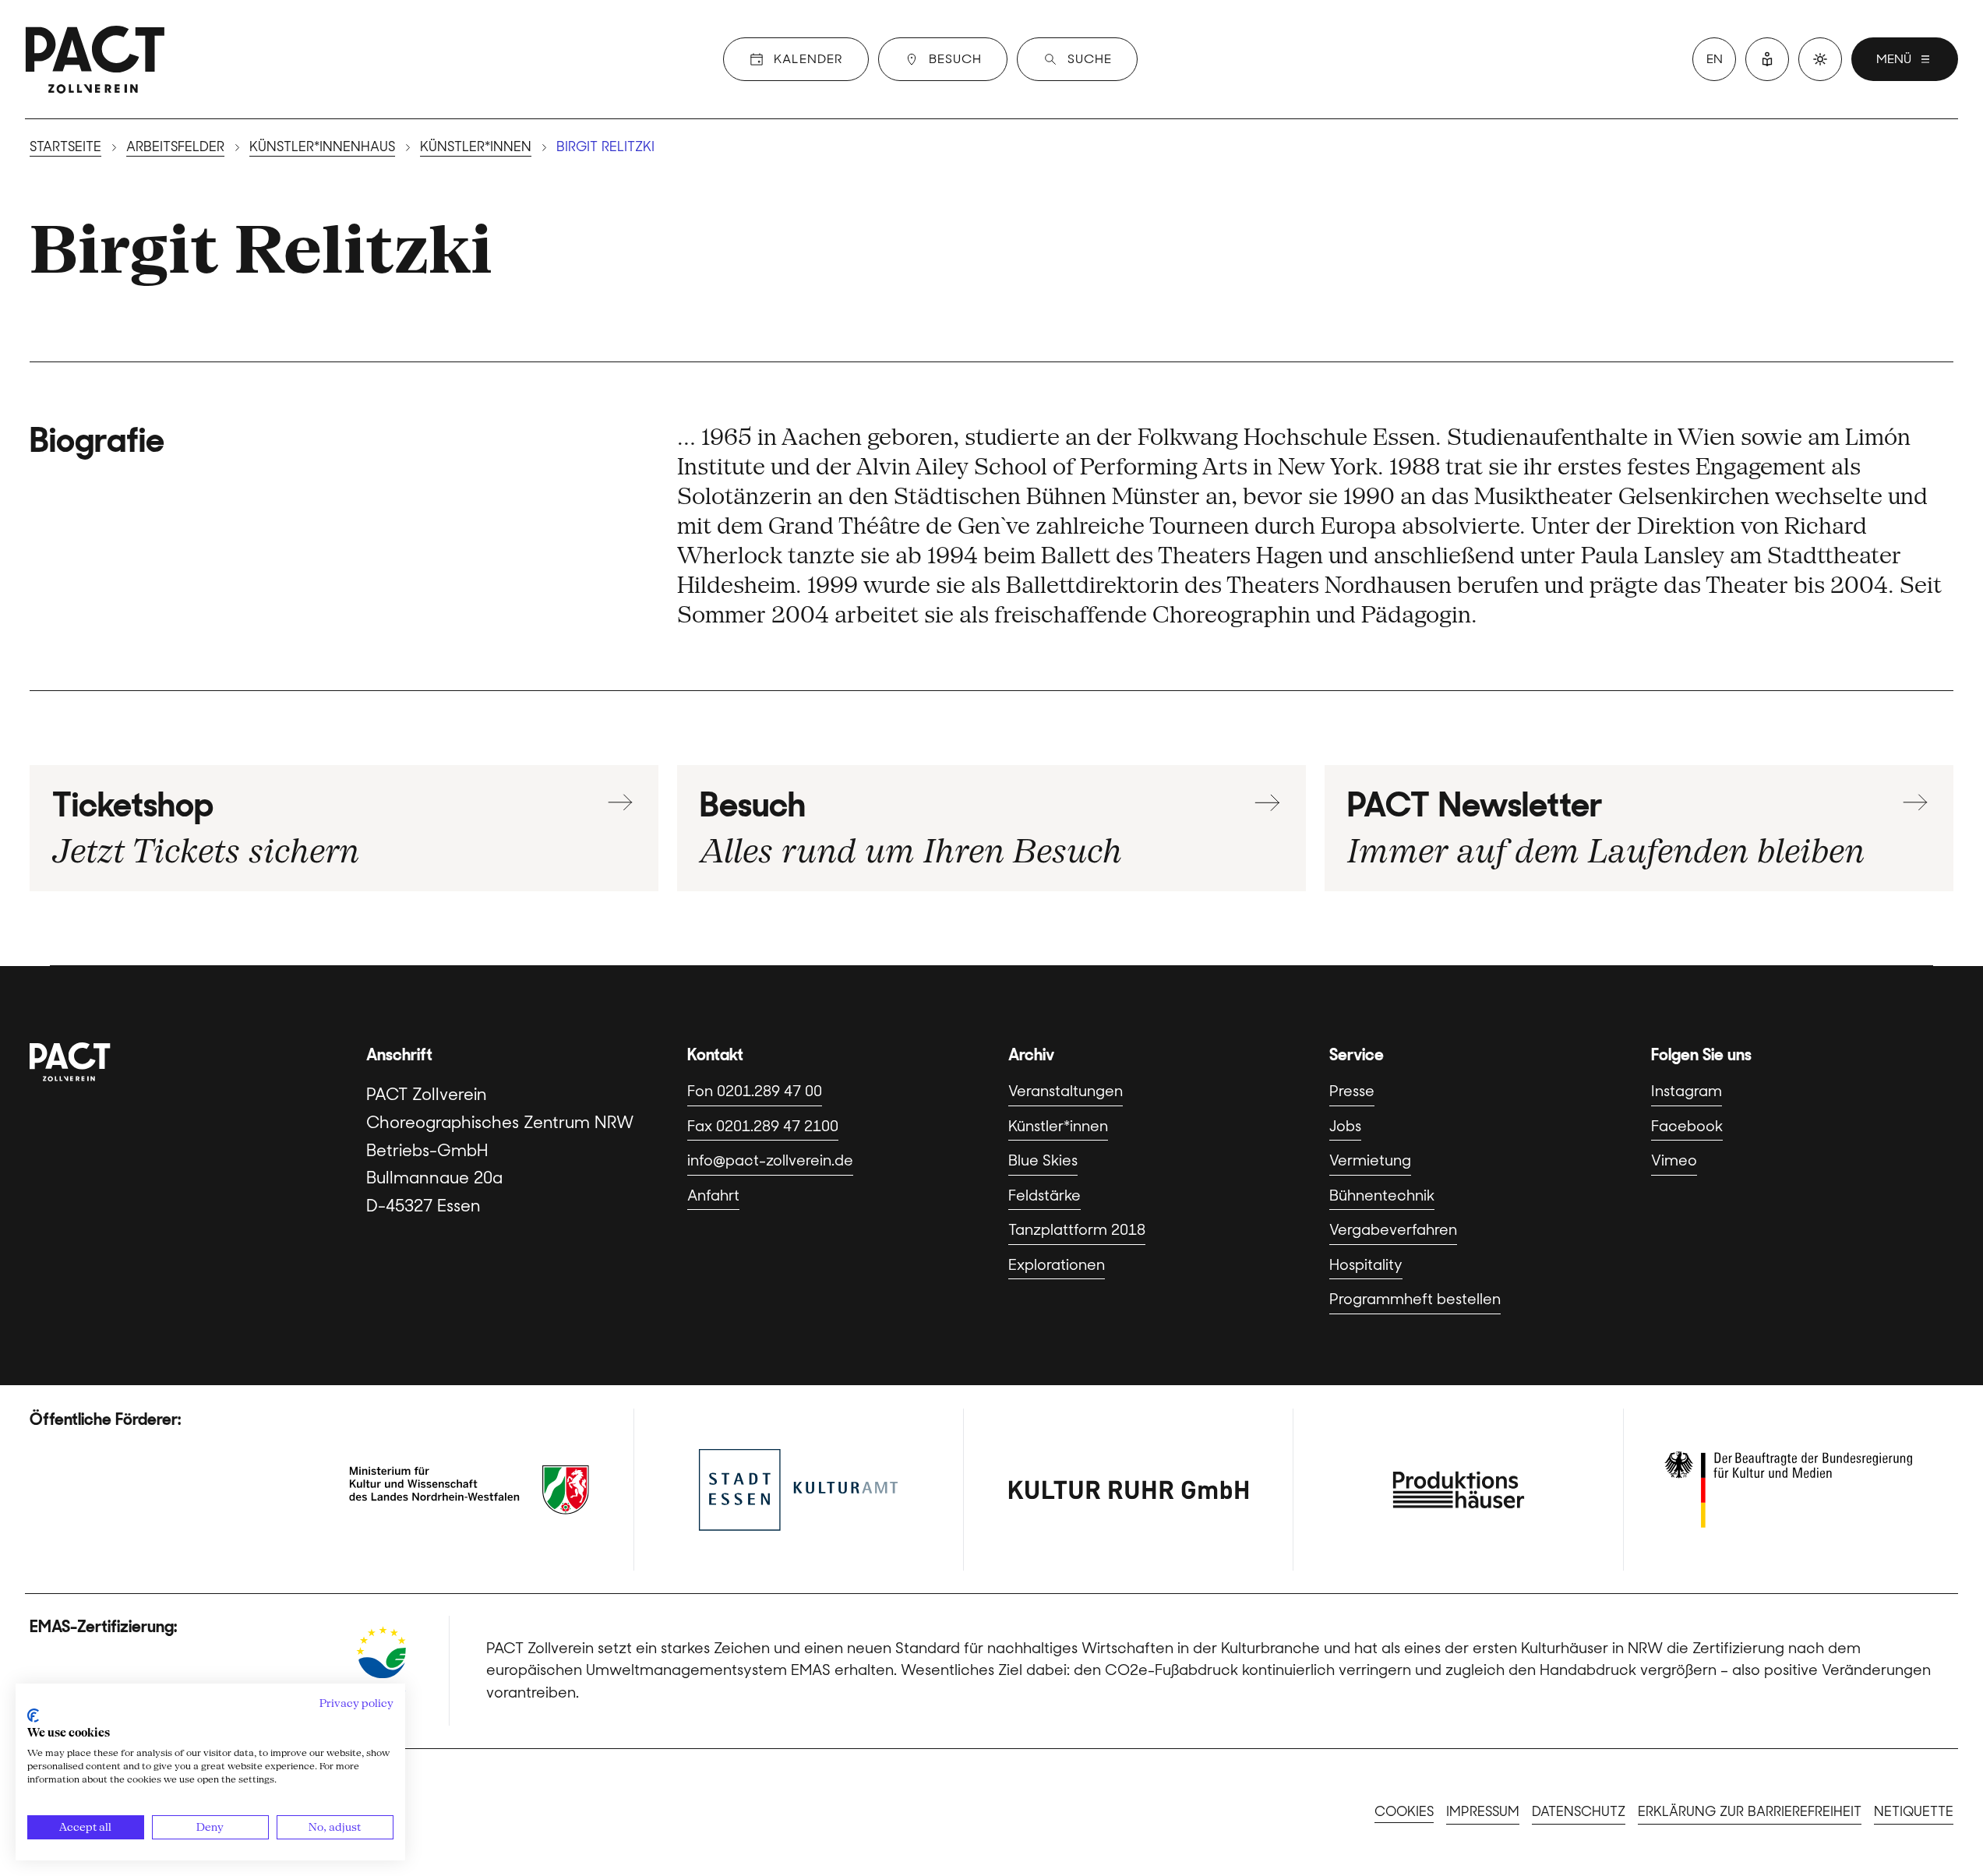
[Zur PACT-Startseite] (95, 59)
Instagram (1687, 1091)
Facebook (1687, 1126)
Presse (1352, 1091)
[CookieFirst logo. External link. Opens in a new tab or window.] (33, 1716)
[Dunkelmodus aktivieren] (1820, 59)
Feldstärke (1044, 1195)
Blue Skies (1043, 1160)
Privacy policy (356, 1703)
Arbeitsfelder (175, 146)
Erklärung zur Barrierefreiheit (1750, 1811)
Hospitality (1366, 1265)
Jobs (1345, 1126)
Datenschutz (1579, 1811)
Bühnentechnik (1382, 1195)
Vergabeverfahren (1393, 1230)
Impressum (1483, 1811)
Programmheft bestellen (1415, 1299)
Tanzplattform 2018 (1077, 1230)
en (1715, 59)
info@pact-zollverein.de (770, 1160)
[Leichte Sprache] (1767, 59)
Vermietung (1370, 1160)
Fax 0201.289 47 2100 (763, 1126)
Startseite (65, 146)
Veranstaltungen (1066, 1091)
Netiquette (1914, 1811)
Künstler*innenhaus (322, 146)
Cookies (1404, 1811)
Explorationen (1057, 1265)
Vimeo (1674, 1160)
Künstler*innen (476, 146)
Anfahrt (713, 1195)
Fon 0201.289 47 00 (755, 1091)
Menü (1894, 59)
